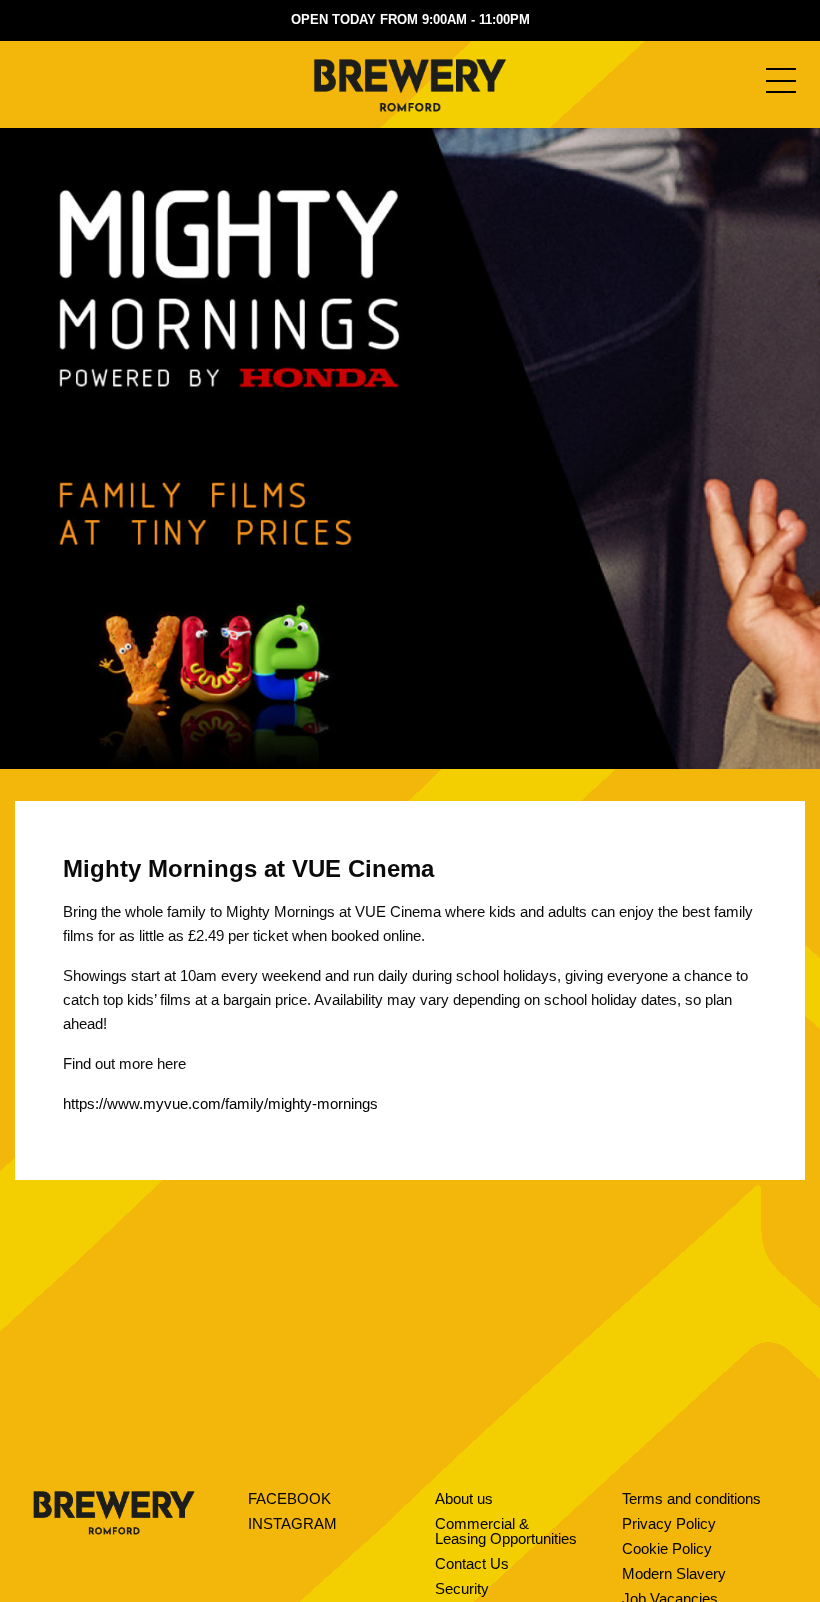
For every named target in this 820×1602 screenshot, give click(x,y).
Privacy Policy (669, 1523)
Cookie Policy (667, 1548)
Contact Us (472, 1563)
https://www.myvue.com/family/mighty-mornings (220, 1103)
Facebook (289, 1498)
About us (464, 1498)
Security (462, 1588)
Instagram (292, 1523)
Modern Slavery (674, 1573)
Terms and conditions (691, 1498)
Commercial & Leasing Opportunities (506, 1531)
